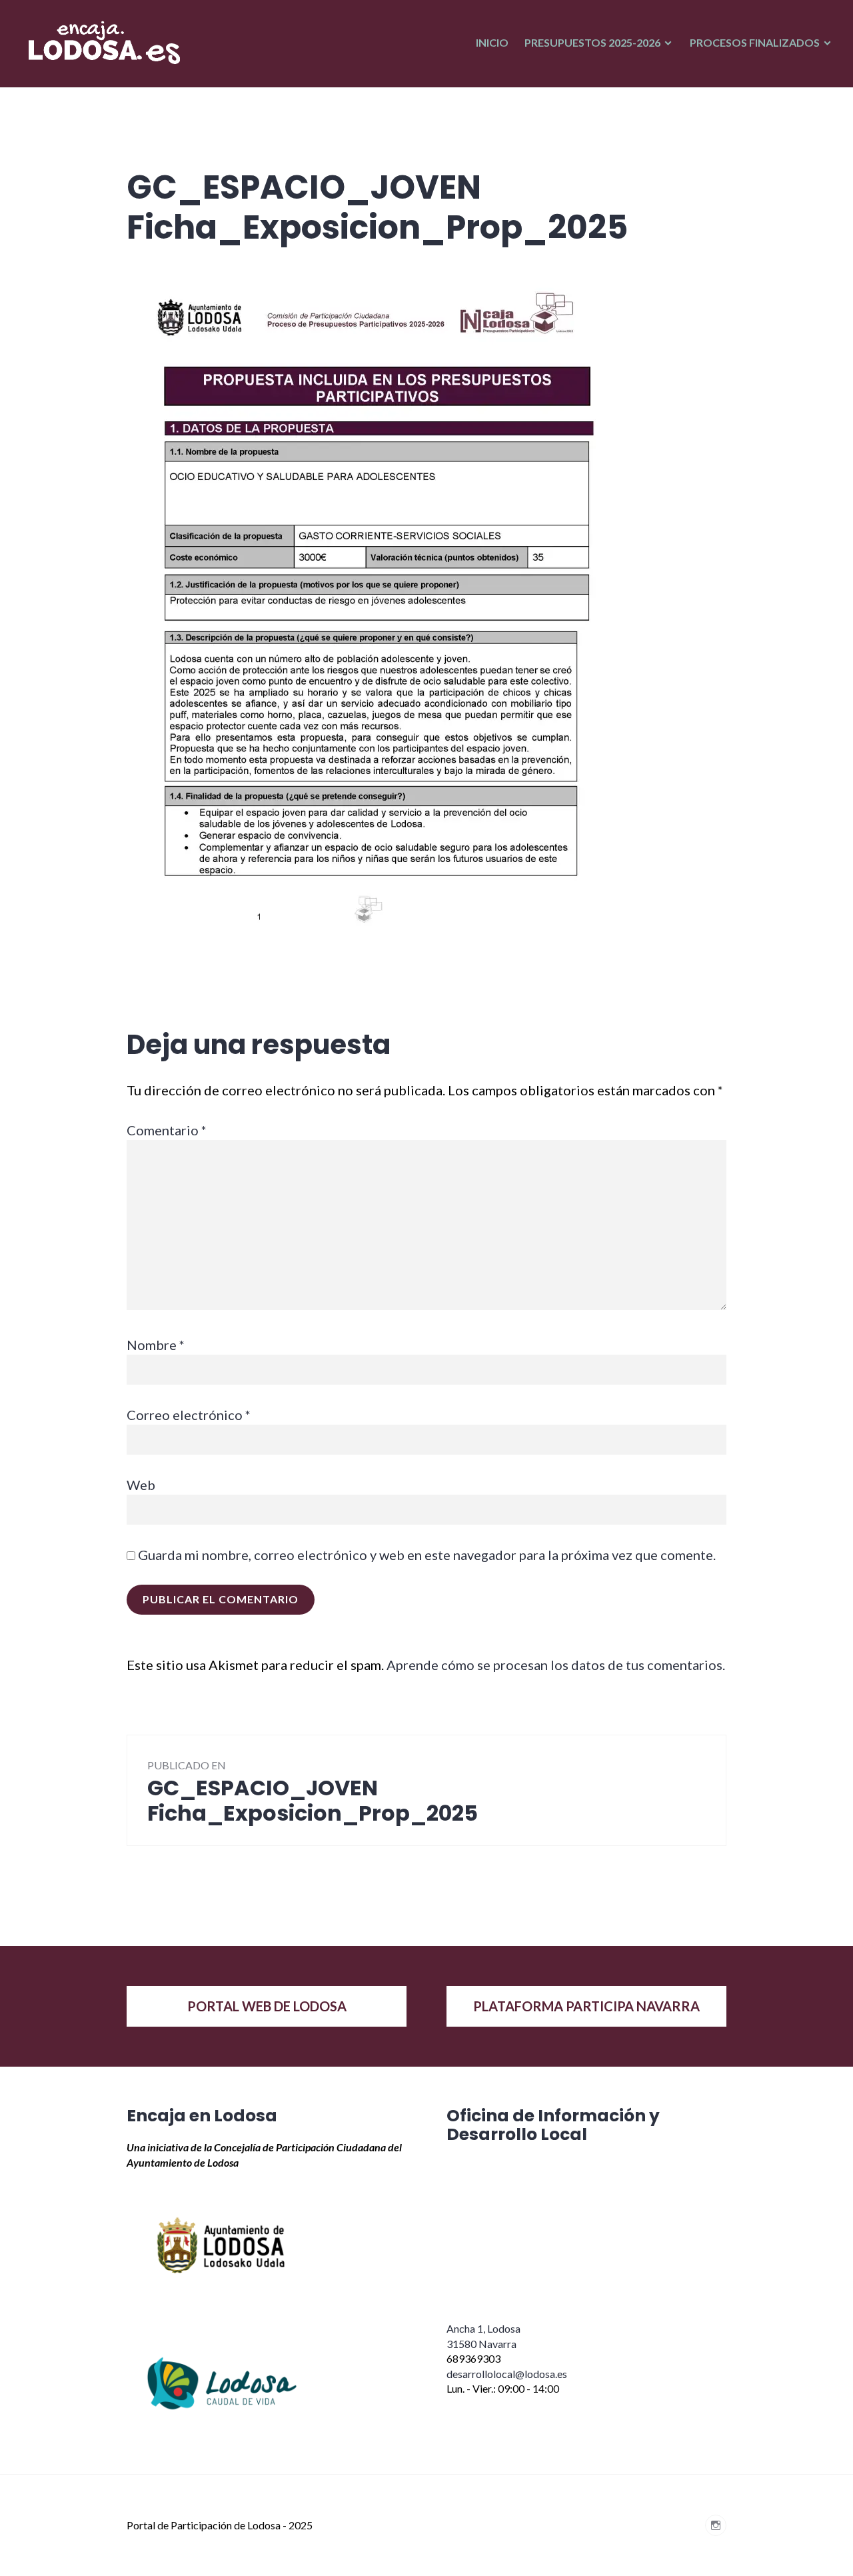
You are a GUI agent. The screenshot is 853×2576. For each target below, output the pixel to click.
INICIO (492, 42)
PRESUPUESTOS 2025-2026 (592, 42)
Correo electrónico (189, 1415)
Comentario (167, 1130)
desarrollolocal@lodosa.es (507, 2374)
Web (141, 1485)
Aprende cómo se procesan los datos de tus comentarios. (556, 1665)
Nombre (156, 1345)
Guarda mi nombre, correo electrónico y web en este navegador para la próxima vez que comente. (427, 1555)
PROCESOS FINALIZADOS (755, 42)
